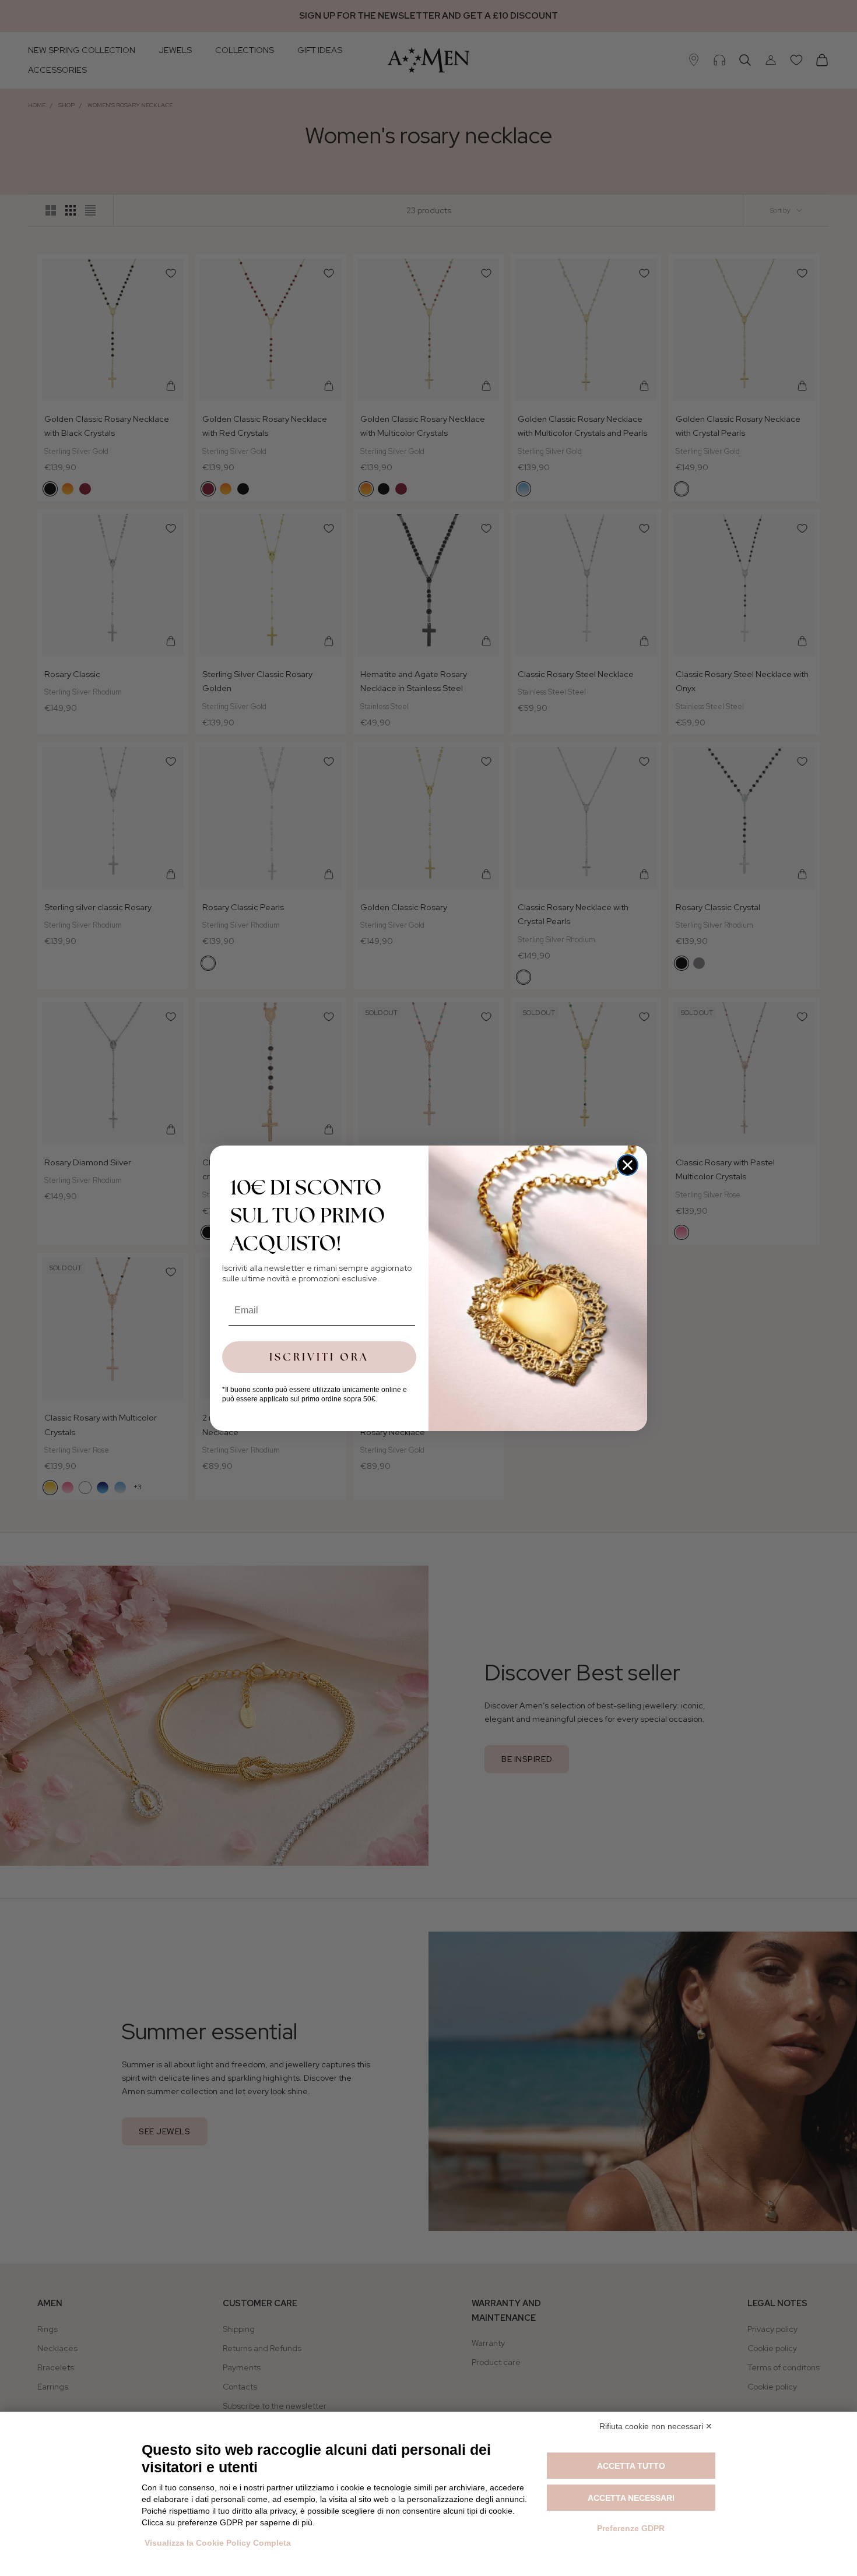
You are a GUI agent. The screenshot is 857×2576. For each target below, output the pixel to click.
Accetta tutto (631, 2466)
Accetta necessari (631, 2498)
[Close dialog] (628, 1165)
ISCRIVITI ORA (319, 1357)
